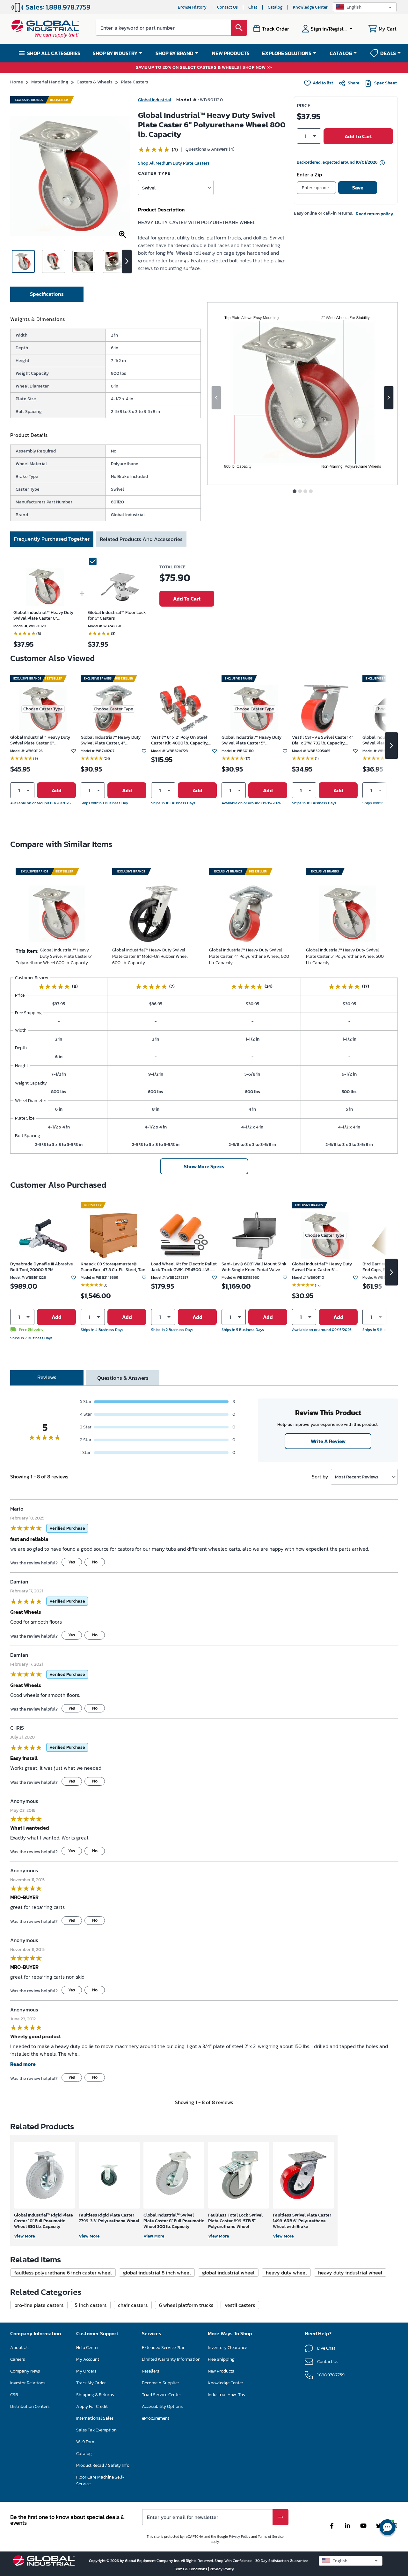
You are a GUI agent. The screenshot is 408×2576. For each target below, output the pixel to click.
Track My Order (91, 2383)
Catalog (275, 7)
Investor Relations (28, 2383)
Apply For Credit (92, 2406)
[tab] (47, 294)
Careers (18, 2359)
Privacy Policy (240, 2537)
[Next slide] (389, 398)
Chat (253, 7)
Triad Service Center (161, 2395)
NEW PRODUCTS (231, 53)
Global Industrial (155, 100)
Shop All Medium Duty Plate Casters (174, 163)
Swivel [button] (149, 188)
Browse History (192, 7)
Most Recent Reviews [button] (357, 1477)
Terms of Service (271, 2537)
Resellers (150, 2371)
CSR (14, 2395)
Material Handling (50, 82)
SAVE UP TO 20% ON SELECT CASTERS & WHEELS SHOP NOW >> (204, 68)
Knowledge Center (310, 7)
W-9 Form (86, 2442)
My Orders (86, 2371)
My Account (88, 2359)
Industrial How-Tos (226, 2395)
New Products (221, 2371)
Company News (25, 2371)
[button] (365, 7)
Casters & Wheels (95, 82)
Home (17, 82)
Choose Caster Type (43, 709)
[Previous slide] (216, 398)
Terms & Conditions (191, 2569)
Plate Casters (135, 82)
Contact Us (227, 7)
